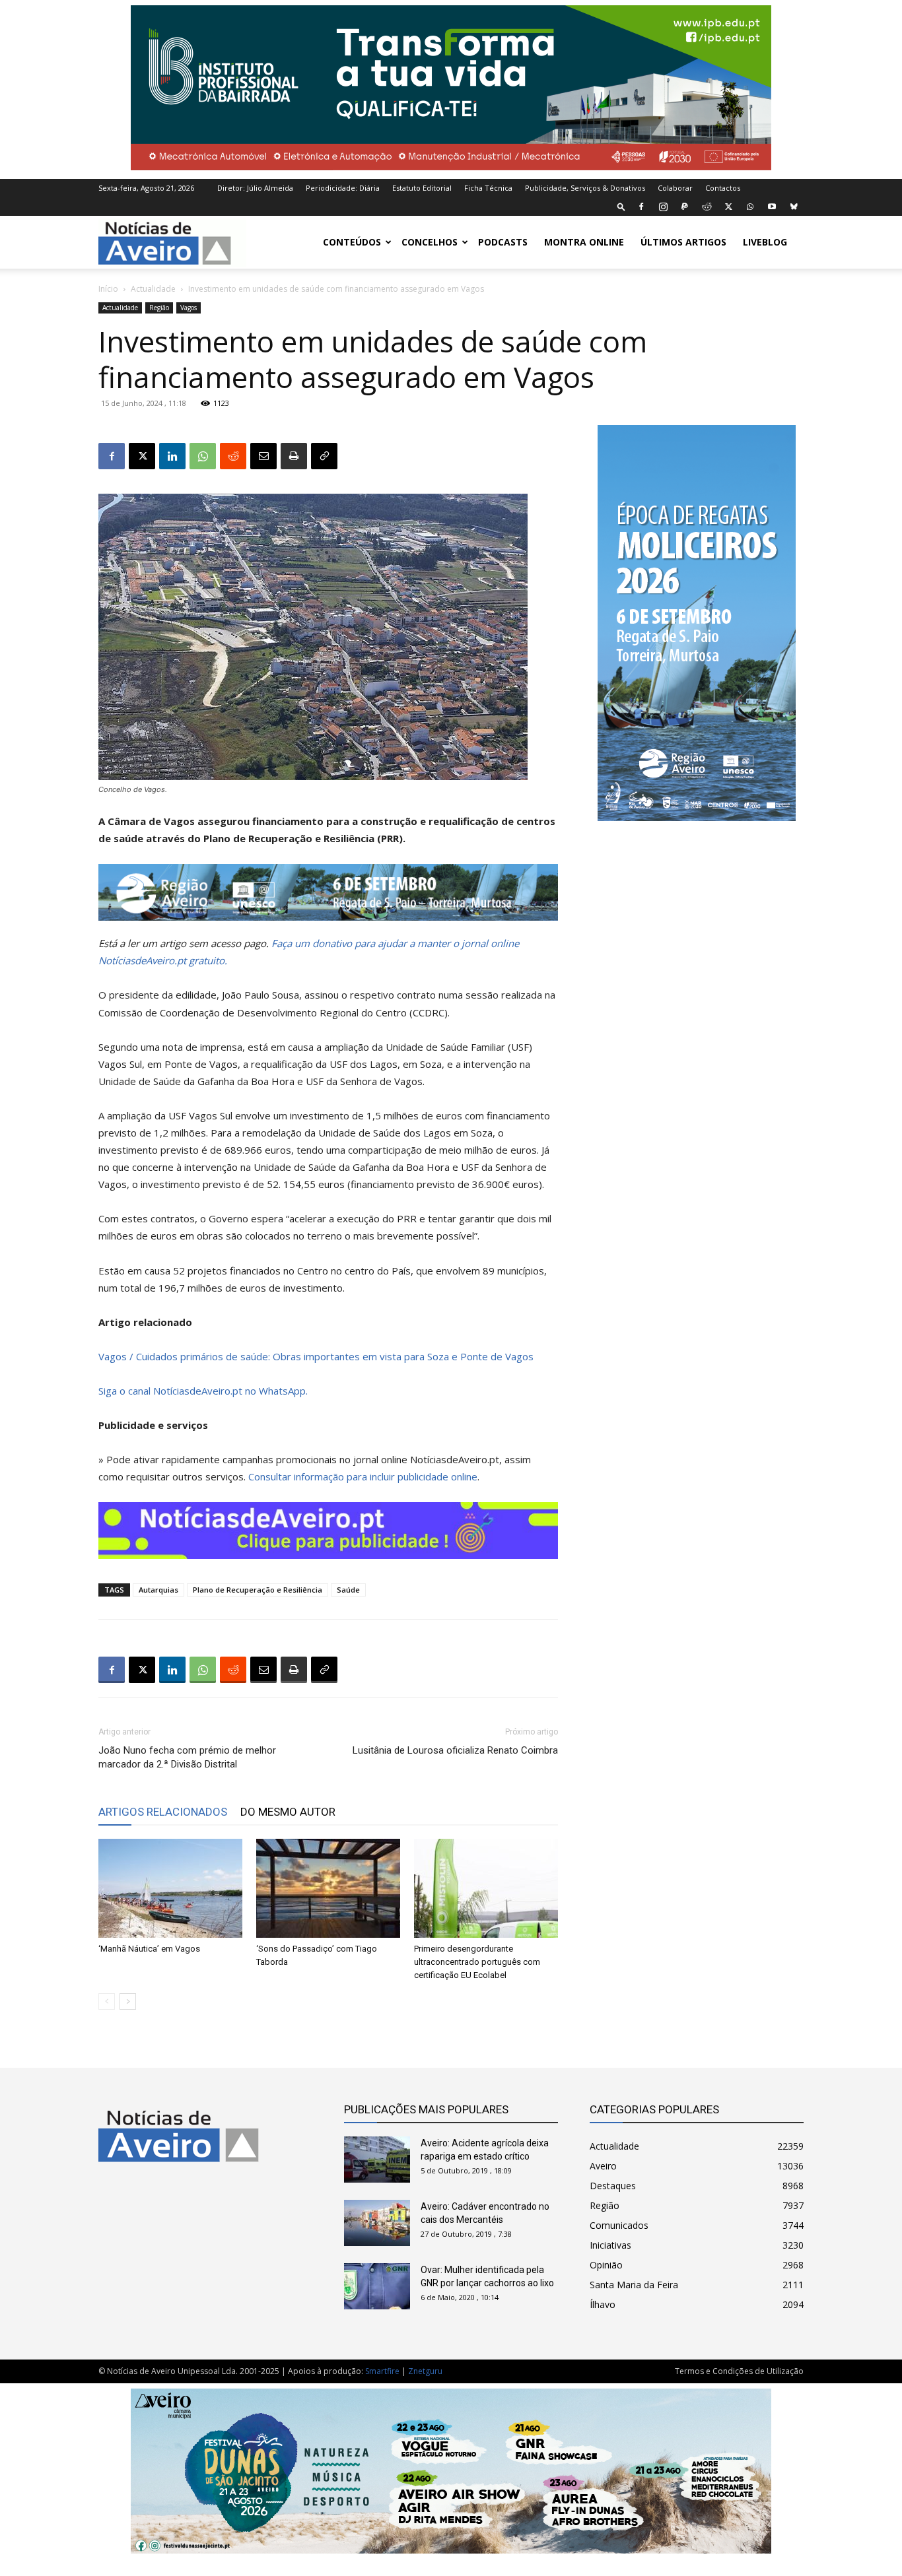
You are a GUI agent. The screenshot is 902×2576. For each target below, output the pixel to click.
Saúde (348, 1590)
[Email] (263, 456)
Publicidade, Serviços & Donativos (585, 188)
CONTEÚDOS (352, 242)
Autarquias (158, 1590)
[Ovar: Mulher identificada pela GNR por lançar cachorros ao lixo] (377, 2286)
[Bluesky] (794, 207)
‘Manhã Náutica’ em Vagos (149, 1949)
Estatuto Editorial (422, 188)
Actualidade (153, 289)
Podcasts (503, 242)
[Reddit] (707, 207)
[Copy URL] (324, 456)
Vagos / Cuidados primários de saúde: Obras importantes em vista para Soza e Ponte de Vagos (316, 1356)
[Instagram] (663, 207)
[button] (621, 206)
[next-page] (128, 2001)
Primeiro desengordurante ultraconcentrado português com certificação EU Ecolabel (477, 1962)
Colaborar (675, 188)
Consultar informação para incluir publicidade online (363, 1476)
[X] (728, 207)
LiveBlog (765, 242)
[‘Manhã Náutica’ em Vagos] (170, 1888)
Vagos (189, 308)
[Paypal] (685, 207)
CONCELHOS (430, 242)
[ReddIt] (233, 456)
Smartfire (382, 2371)
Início (108, 289)
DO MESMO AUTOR (288, 1812)
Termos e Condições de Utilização (739, 2371)
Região (159, 308)
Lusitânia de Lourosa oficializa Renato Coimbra (455, 1750)
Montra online (584, 242)
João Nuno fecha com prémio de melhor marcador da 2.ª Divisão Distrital (187, 1757)
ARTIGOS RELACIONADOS (163, 1812)
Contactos (723, 188)
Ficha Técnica (488, 188)
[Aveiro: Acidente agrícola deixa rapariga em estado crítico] (377, 2160)
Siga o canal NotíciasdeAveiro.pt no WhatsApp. (203, 1391)
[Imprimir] (294, 456)
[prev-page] (107, 2001)
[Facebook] (641, 207)
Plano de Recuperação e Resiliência (258, 1590)
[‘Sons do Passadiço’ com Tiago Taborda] (328, 1888)
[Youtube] (772, 207)
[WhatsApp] (750, 207)
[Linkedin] (172, 456)
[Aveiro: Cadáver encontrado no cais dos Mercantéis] (377, 2223)
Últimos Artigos (683, 242)
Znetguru (425, 2371)
